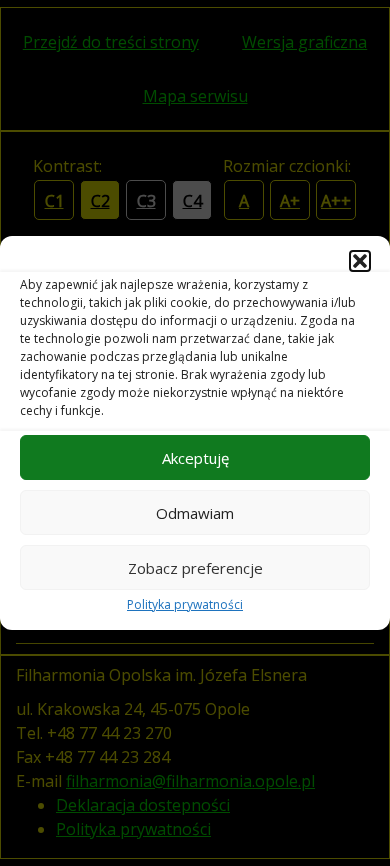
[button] (360, 261)
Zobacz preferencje (195, 568)
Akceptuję (195, 458)
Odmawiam (195, 513)
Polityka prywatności (185, 604)
